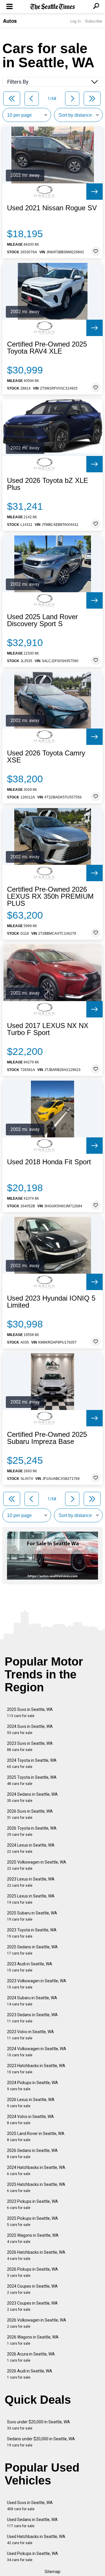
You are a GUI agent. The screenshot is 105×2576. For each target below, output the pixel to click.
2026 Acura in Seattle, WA (31, 2357)
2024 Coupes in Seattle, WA (32, 2289)
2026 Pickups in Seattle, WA (33, 2272)
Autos (10, 21)
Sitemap (52, 2572)
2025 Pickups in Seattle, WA (33, 2221)
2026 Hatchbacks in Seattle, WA (36, 2255)
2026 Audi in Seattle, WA (30, 2374)
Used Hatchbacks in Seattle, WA (36, 2540)
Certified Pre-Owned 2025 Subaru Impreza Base (47, 1438)
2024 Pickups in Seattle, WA (33, 2086)
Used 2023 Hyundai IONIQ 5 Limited (51, 1302)
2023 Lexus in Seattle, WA (31, 1882)
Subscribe (94, 21)
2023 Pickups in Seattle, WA (33, 2204)
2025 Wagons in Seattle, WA (33, 2238)
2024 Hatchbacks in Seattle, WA (36, 2171)
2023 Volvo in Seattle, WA (30, 2035)
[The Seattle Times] (53, 7)
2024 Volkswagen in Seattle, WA (37, 2052)
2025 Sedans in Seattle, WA (32, 1950)
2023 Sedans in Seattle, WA (32, 2018)
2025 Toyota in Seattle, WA (32, 1780)
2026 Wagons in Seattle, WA (33, 2340)
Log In (76, 21)
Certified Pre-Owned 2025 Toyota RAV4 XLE (47, 348)
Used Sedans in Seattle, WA (32, 2523)
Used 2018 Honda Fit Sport (49, 1162)
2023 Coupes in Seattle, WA (32, 2306)
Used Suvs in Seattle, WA (30, 2506)
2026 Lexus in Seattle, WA (31, 2103)
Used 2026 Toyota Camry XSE (46, 757)
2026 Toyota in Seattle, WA (32, 1831)
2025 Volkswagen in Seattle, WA (37, 1865)
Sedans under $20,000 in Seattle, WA (41, 2442)
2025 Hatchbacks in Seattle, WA (36, 2187)
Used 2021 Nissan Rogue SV (52, 208)
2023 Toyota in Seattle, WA (32, 1933)
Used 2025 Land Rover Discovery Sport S (42, 620)
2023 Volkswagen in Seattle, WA (37, 1984)
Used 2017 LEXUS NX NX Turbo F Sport (48, 1029)
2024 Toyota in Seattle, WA (32, 1763)
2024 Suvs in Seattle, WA (30, 1729)
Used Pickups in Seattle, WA (33, 2557)
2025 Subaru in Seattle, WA (32, 1916)
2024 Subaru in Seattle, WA (32, 2001)
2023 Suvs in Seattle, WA (30, 1746)
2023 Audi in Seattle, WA (30, 1967)
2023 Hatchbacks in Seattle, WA (36, 2069)
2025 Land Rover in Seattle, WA (36, 2137)
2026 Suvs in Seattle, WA (30, 1814)
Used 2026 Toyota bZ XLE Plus (48, 484)
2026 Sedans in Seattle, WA (32, 2154)
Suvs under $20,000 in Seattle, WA (38, 2425)
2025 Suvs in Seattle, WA (30, 1713)
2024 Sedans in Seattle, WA (32, 1797)
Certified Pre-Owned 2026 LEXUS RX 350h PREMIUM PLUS (50, 896)
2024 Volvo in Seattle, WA (30, 2120)
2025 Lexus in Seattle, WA (31, 1899)
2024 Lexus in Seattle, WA (31, 1848)
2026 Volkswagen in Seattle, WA (37, 2323)
